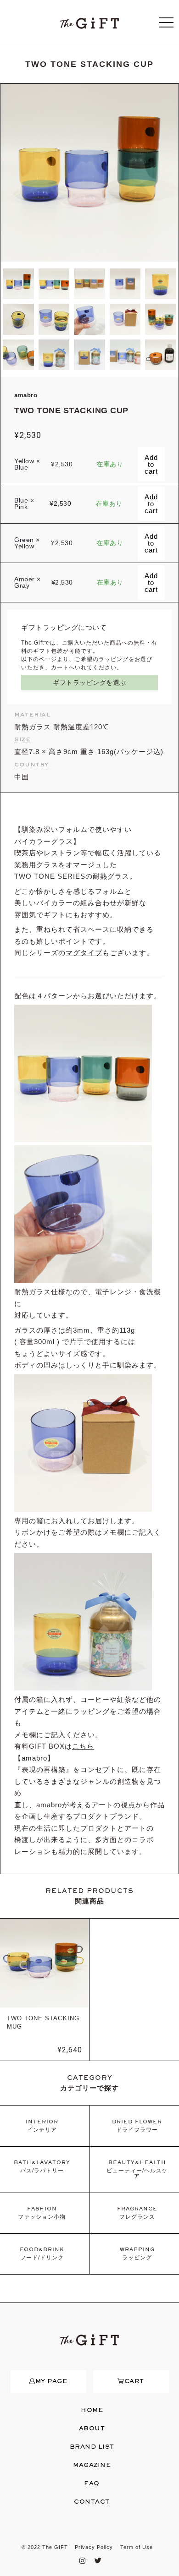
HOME (92, 2411)
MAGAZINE (92, 2466)
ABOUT (92, 2429)
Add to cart (151, 464)
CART (134, 2382)
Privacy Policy (94, 2547)
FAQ (92, 2484)
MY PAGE (51, 2382)
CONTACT (92, 2502)
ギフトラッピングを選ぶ (89, 683)
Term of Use (137, 2547)
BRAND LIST (92, 2447)
